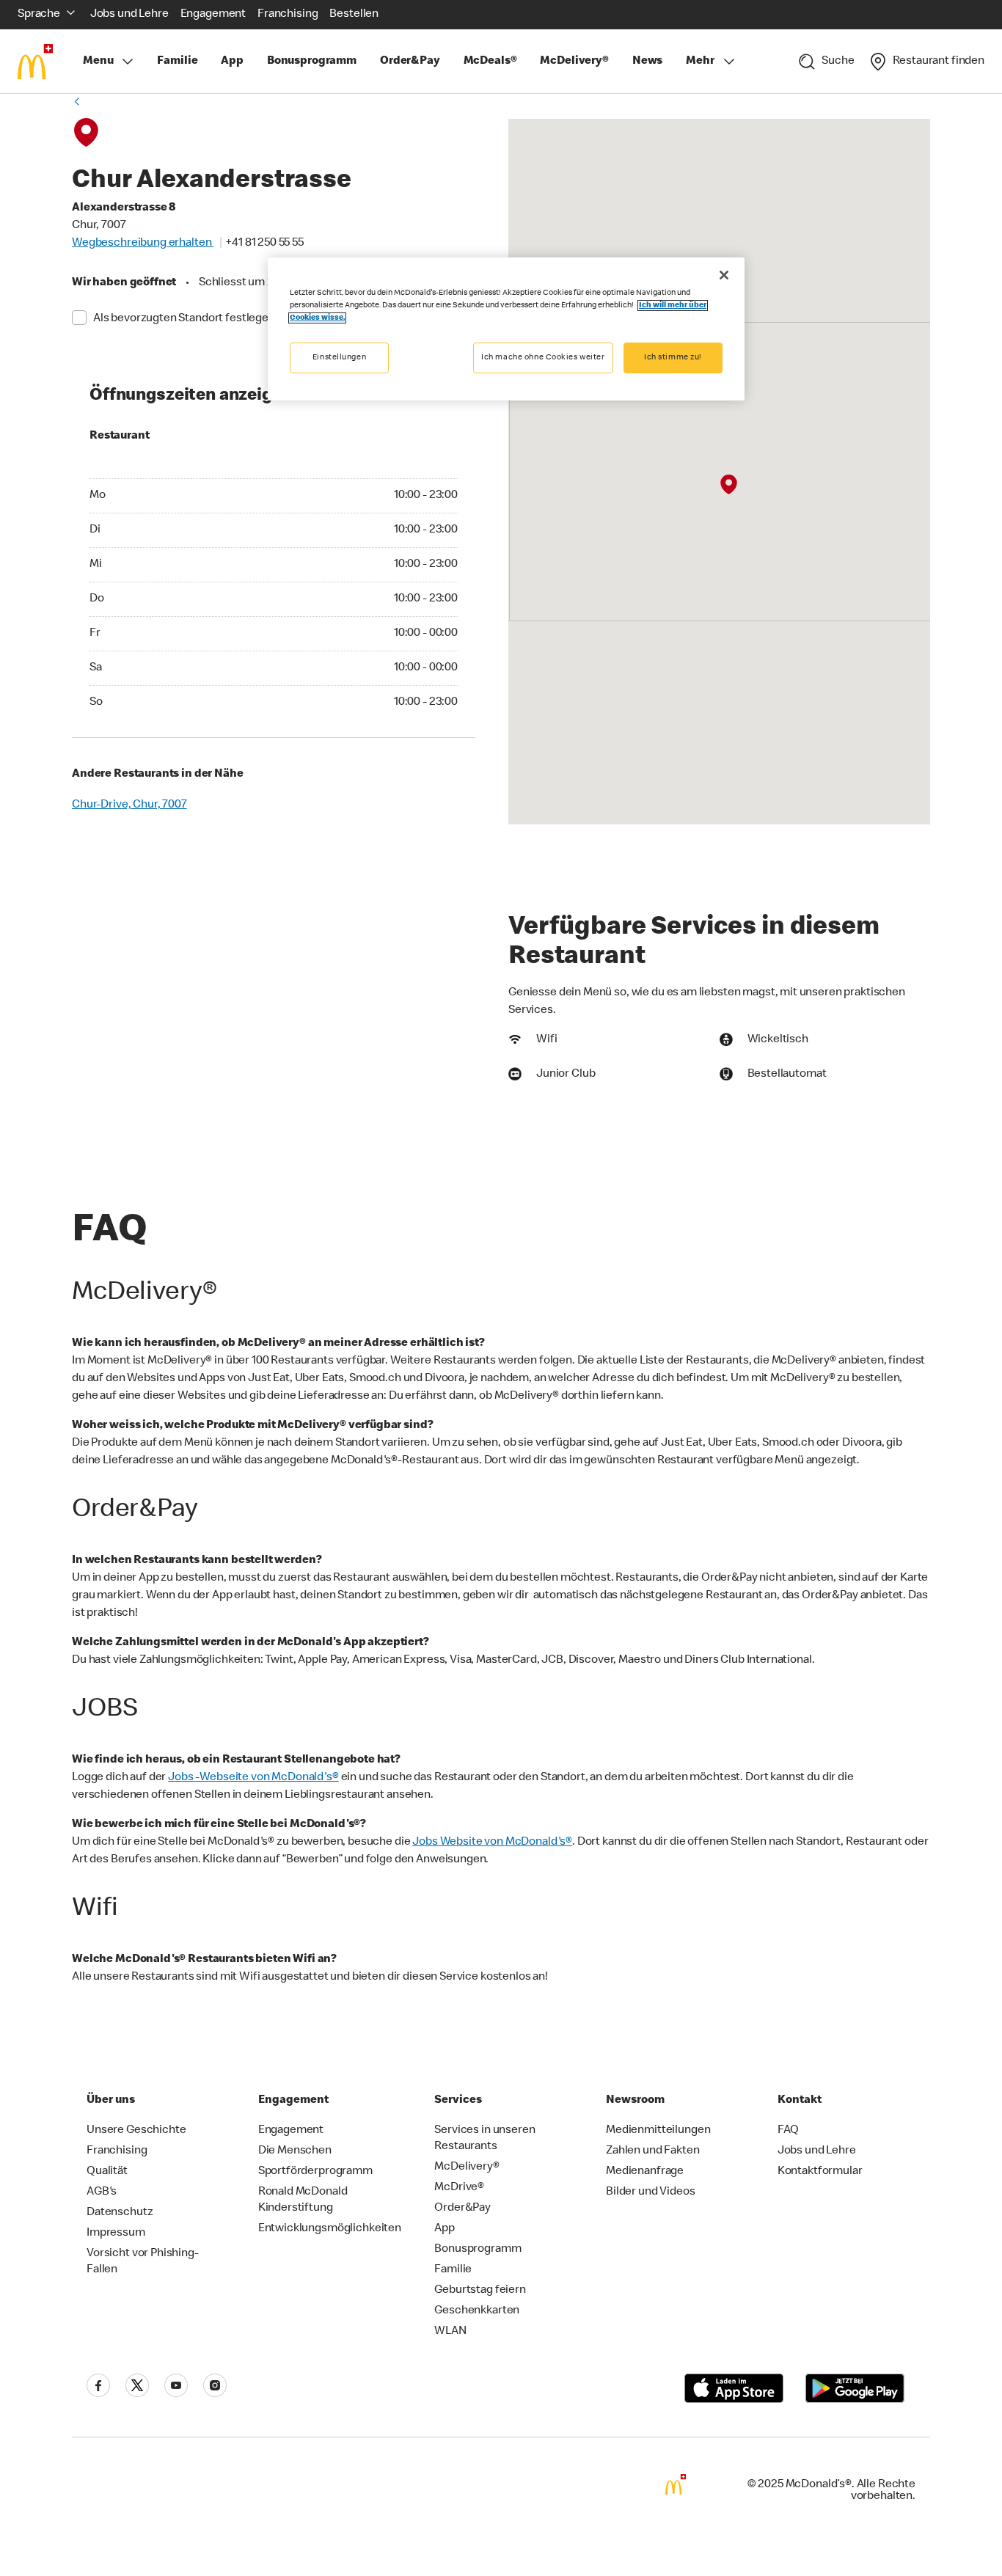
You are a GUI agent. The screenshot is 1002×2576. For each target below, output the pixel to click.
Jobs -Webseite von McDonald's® (253, 1778)
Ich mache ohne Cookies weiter (543, 358)
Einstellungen (339, 358)
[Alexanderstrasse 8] (729, 485)
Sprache (39, 15)
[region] (506, 329)
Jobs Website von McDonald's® (492, 1843)
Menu (98, 62)
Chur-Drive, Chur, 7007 (129, 805)
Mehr (700, 62)
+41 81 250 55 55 (264, 244)
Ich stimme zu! (673, 358)
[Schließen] (724, 275)
